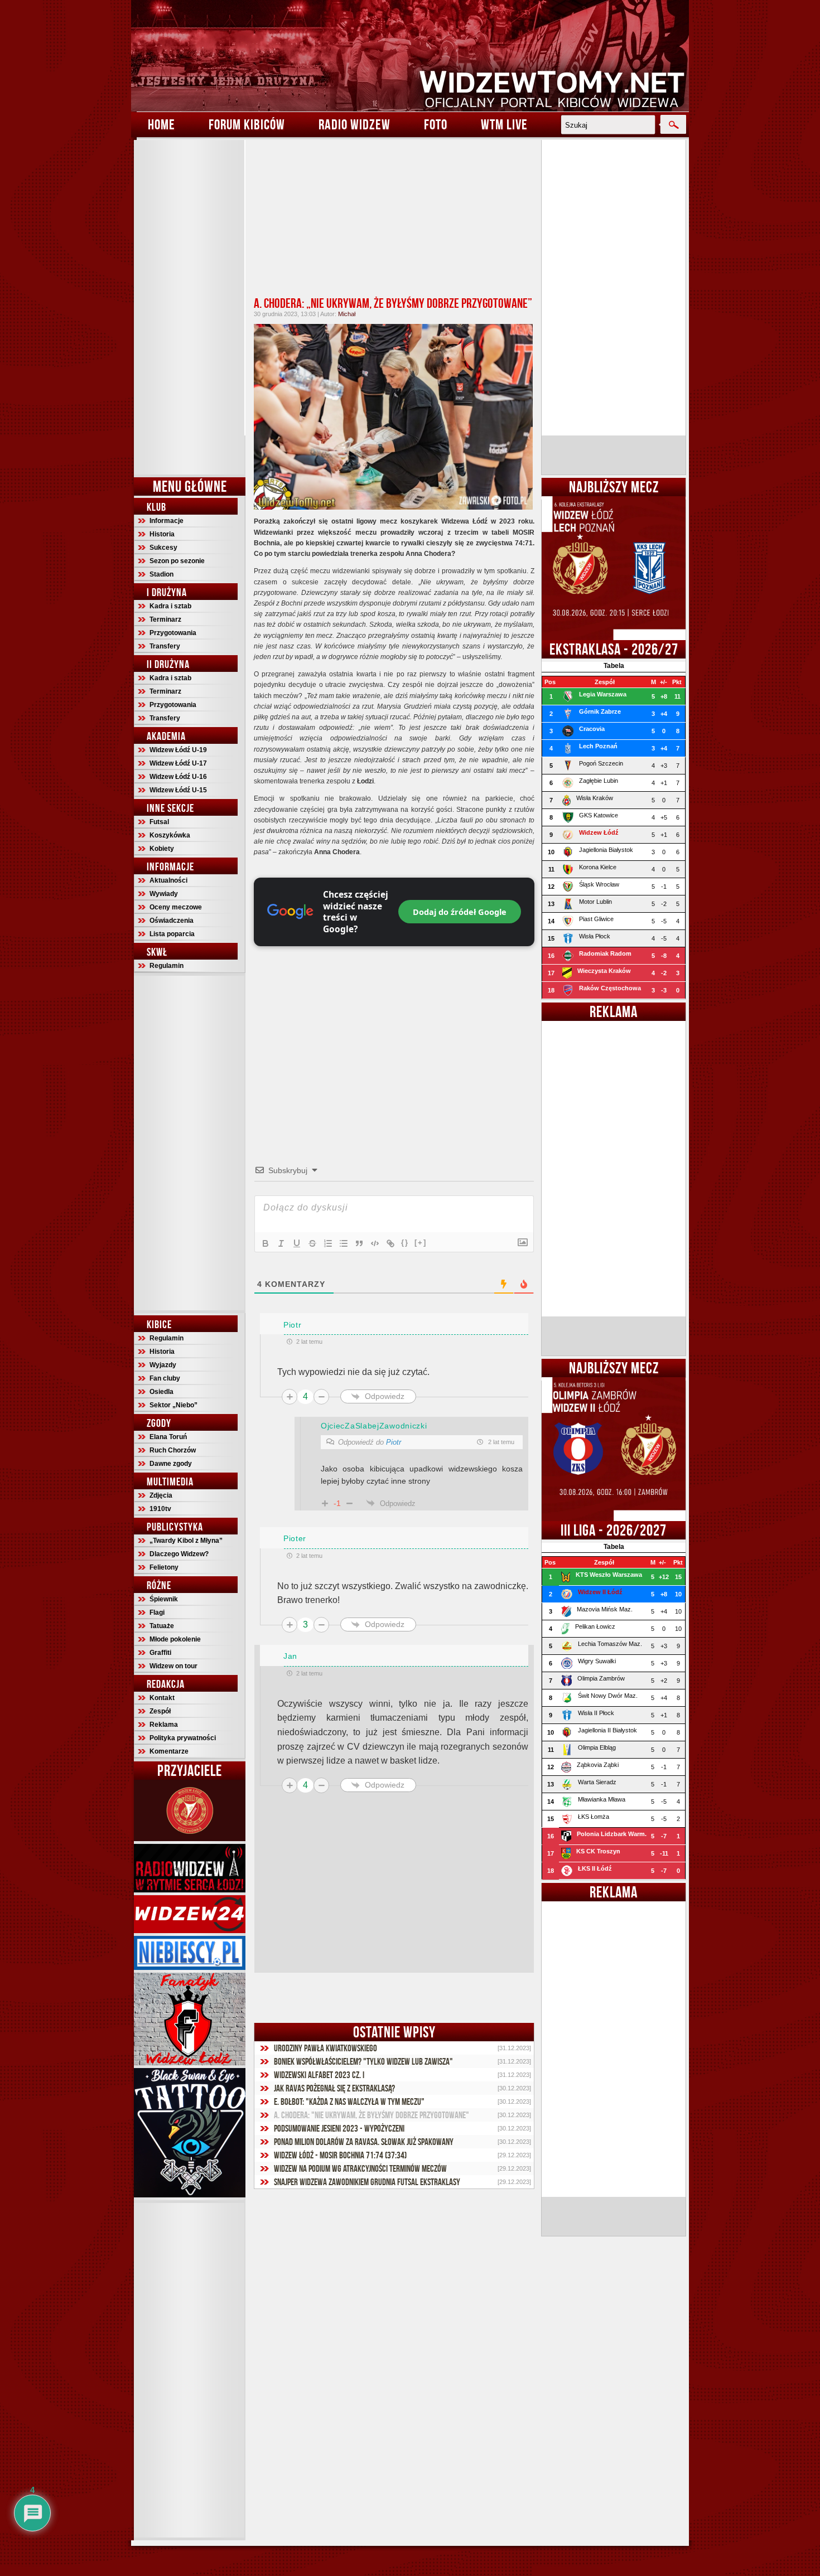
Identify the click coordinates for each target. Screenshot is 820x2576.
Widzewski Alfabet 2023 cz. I (319, 2075)
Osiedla (161, 1392)
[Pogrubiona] (266, 1243)
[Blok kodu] (375, 1243)
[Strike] (312, 1243)
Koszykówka (170, 835)
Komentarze (169, 1751)
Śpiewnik (164, 1599)
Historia (162, 534)
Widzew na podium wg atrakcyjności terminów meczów (360, 2168)
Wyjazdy (163, 1365)
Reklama (164, 1725)
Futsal (159, 822)
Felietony (164, 1567)
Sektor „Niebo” (173, 1405)
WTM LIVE (504, 124)
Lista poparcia (172, 934)
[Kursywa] (281, 1243)
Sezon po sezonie (177, 561)
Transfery (165, 646)
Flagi (157, 1613)
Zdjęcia (161, 1495)
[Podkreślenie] (297, 1243)
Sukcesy (163, 548)
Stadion (161, 574)
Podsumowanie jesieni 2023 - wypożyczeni (339, 2128)
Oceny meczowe (176, 907)
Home (161, 124)
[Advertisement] (190, 307)
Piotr (394, 1442)
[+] (421, 1243)
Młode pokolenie (175, 1639)
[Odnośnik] (390, 1243)
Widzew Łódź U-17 (178, 763)
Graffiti (160, 1653)
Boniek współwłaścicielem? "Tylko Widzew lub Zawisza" (363, 2061)
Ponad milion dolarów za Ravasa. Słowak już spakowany (364, 2142)
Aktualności (168, 880)
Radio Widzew (354, 124)
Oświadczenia (172, 921)
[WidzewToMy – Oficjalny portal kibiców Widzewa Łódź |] (410, 56)
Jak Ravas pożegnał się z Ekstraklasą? (334, 2088)
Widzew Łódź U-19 (178, 750)
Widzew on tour (173, 1666)
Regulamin (167, 966)
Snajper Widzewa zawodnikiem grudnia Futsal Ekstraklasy (367, 2182)
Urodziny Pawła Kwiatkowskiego (325, 2048)
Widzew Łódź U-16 (178, 777)
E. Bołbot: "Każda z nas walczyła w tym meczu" (349, 2102)
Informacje (167, 521)
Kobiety (162, 849)
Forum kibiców (247, 124)
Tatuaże (162, 1626)
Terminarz (165, 619)
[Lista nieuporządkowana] (344, 1243)
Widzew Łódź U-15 (178, 790)
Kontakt (162, 1698)
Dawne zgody (171, 1464)
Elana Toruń (168, 1437)
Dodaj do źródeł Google (460, 912)
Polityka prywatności (183, 1738)
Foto (436, 124)
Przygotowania (173, 633)
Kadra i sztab (170, 606)
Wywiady (164, 894)
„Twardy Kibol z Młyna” (186, 1541)
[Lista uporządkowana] (328, 1243)
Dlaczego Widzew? (179, 1554)
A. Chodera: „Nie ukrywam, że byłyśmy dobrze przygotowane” (393, 303)
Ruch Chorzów (173, 1450)
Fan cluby (165, 1378)
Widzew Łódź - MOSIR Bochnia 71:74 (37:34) (340, 2155)
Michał (347, 314)
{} (405, 1243)
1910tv (160, 1509)
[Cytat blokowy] (359, 1243)
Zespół (160, 1711)
